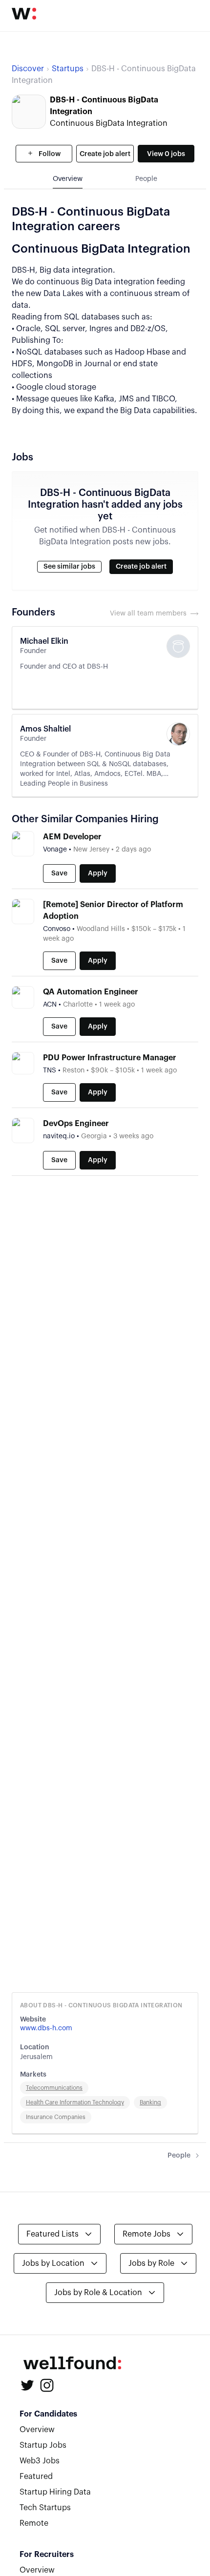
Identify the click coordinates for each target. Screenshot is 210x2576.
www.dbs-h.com (46, 2028)
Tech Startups (45, 2508)
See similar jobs (69, 567)
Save (59, 873)
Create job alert (105, 154)
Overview (37, 2430)
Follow (49, 154)
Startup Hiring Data (55, 2492)
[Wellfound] (24, 14)
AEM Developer (72, 837)
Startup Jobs (43, 2445)
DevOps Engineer (76, 1124)
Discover (28, 69)
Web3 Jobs (40, 2461)
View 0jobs (166, 154)
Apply (98, 873)
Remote (34, 2523)
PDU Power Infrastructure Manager (110, 1058)
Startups (68, 69)
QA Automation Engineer (91, 992)
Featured (36, 2477)
